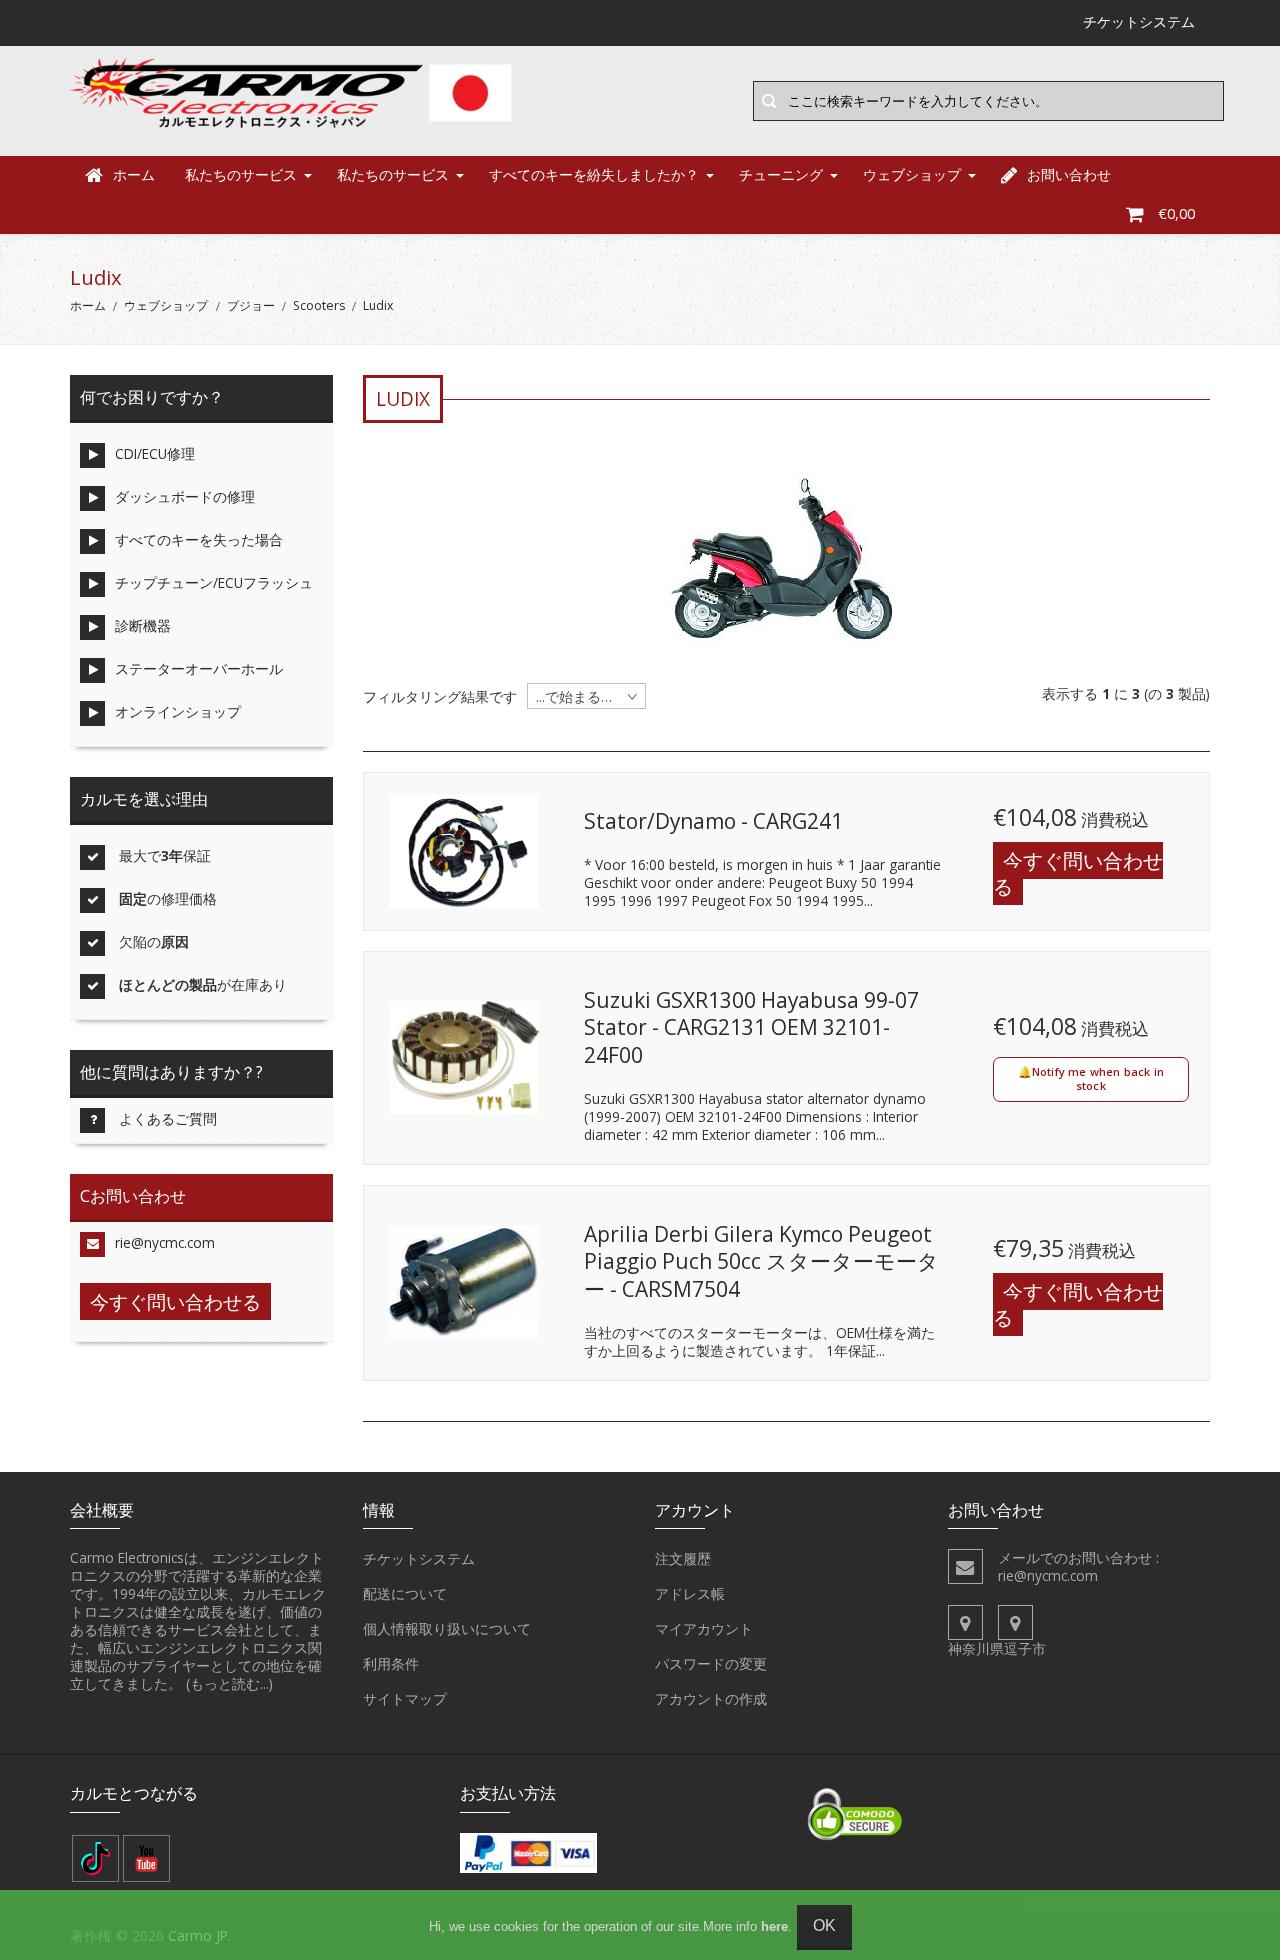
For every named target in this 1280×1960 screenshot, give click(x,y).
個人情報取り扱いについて (447, 1628)
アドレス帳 (690, 1593)
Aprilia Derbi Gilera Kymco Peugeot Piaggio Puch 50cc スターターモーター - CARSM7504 (761, 1261)
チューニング (781, 174)
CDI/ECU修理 (155, 453)
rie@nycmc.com (165, 1242)
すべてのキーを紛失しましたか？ (594, 174)
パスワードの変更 (711, 1663)
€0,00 (1176, 213)
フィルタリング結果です (440, 697)
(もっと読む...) (229, 1683)
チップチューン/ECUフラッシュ (214, 582)
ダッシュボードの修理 (185, 496)
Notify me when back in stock (1098, 1078)
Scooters (319, 305)
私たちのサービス (241, 174)
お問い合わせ (1069, 174)
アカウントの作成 (711, 1698)
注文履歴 (683, 1558)
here (774, 1926)
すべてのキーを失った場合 (199, 539)
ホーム (134, 174)
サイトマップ (405, 1698)
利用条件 (391, 1663)
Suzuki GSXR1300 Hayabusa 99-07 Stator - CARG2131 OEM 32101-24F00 (751, 1027)
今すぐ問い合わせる (1078, 873)
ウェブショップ (912, 174)
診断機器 (143, 625)
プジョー (251, 305)
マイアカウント (704, 1628)
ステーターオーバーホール (199, 668)
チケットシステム (419, 1558)
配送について (405, 1593)
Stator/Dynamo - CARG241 (713, 821)
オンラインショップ (178, 711)
